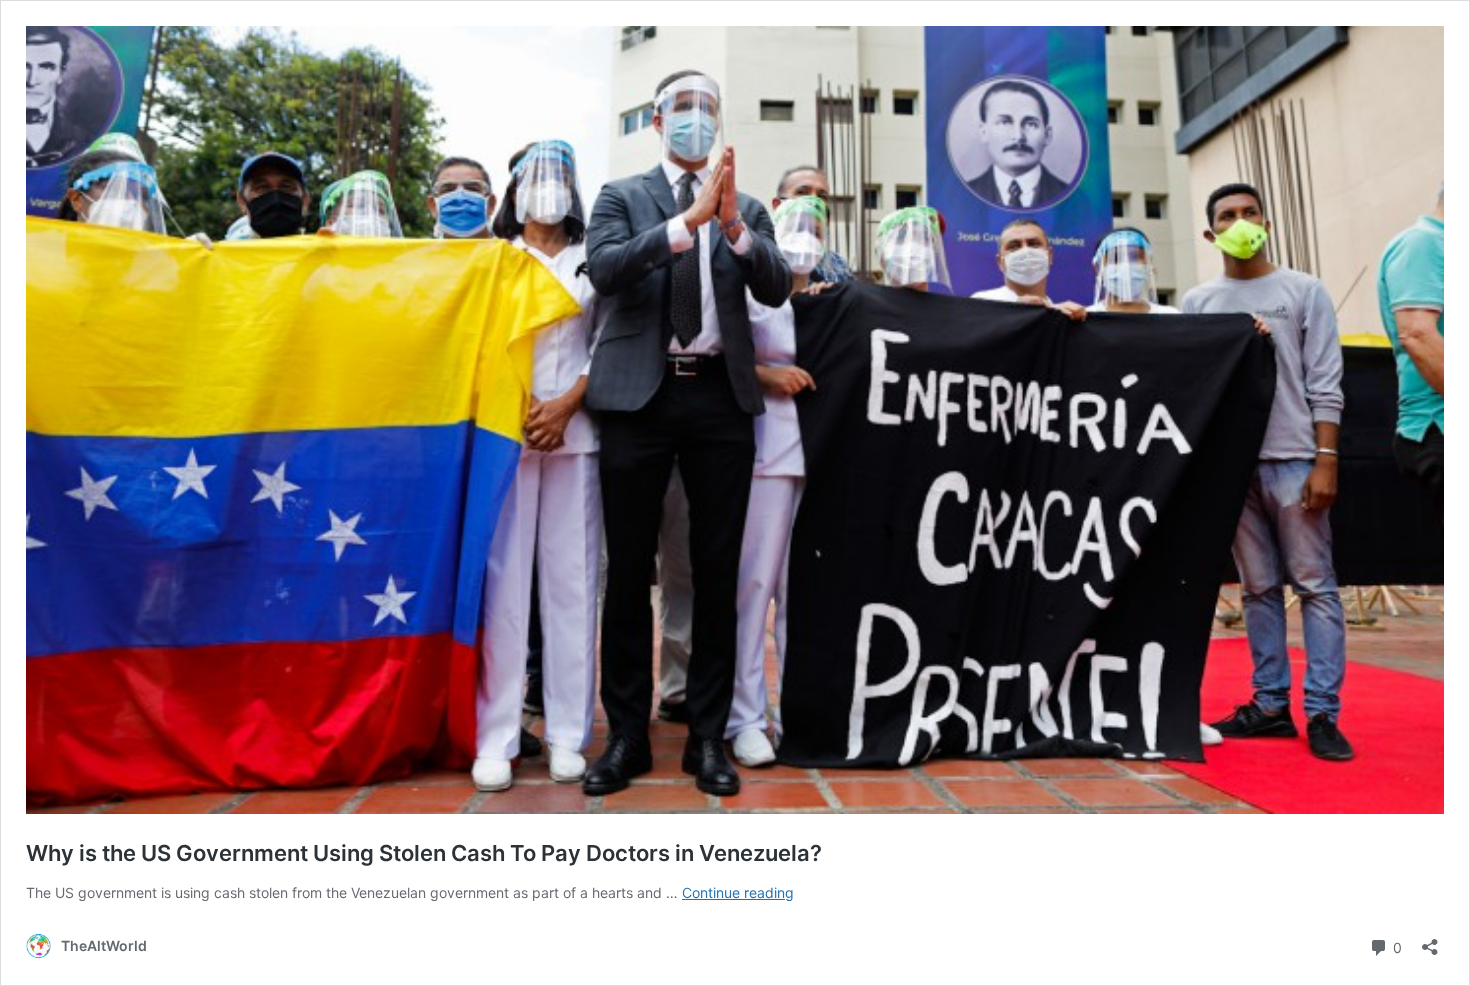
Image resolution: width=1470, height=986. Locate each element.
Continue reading (738, 892)
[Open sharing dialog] (1430, 940)
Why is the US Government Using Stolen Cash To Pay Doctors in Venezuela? (424, 853)
